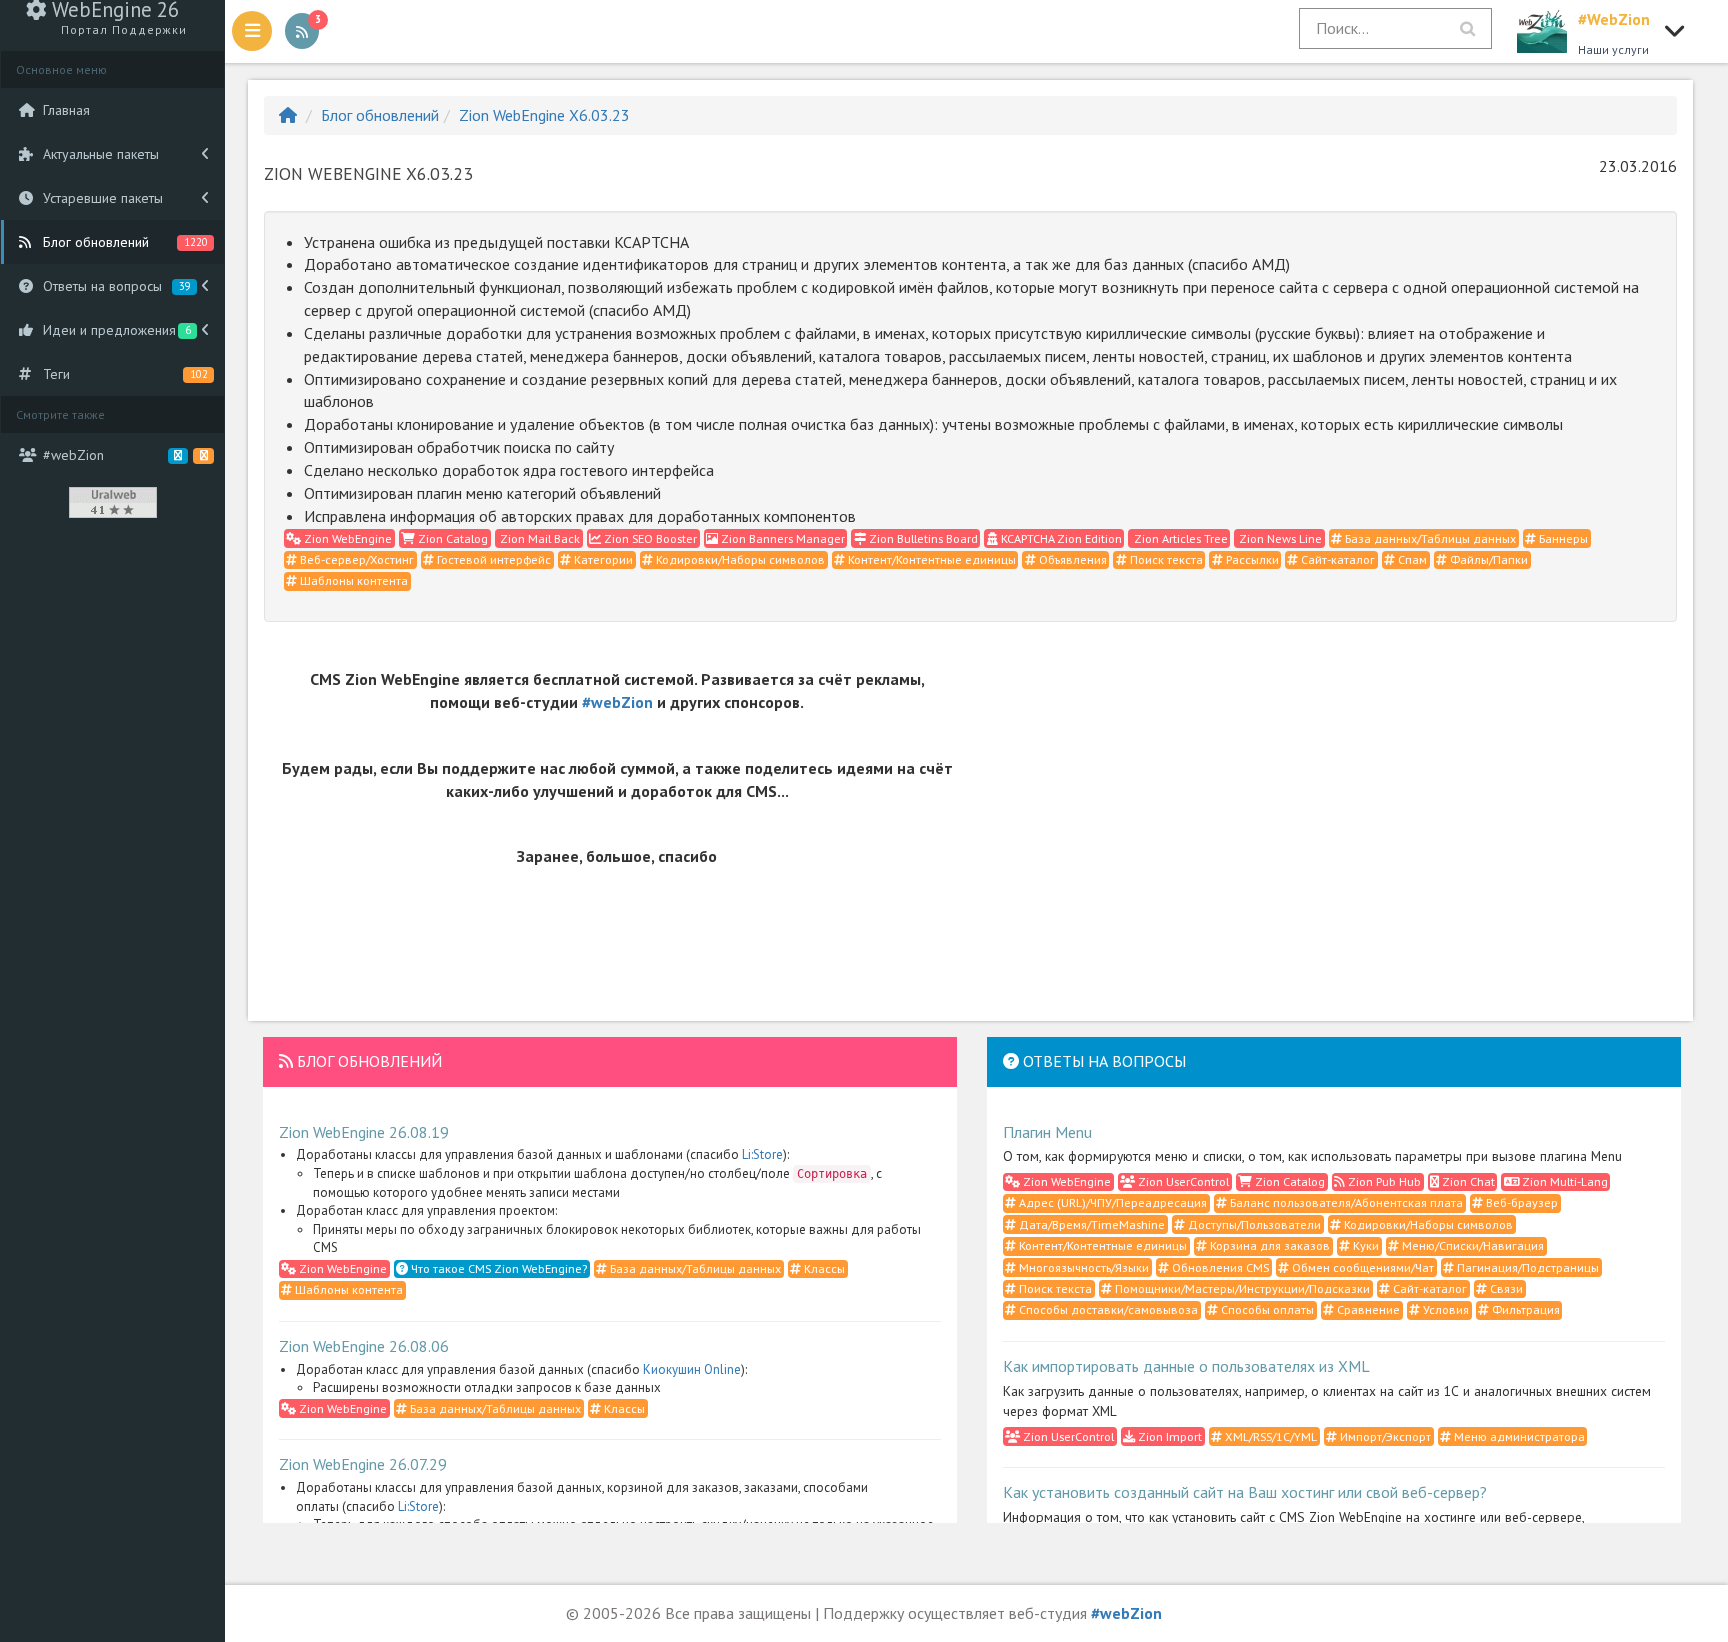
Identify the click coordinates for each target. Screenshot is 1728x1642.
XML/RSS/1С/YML (1269, 1436)
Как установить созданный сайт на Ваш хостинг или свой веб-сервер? (1245, 1492)
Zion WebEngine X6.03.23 (544, 115)
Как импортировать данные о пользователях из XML (1186, 1366)
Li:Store (762, 1154)
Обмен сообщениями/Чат (1361, 1267)
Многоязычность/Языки (1082, 1267)
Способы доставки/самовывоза (1107, 1309)
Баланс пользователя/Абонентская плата (1345, 1202)
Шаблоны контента (352, 580)
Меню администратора (1518, 1436)
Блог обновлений (380, 115)
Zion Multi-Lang (1563, 1181)
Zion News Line (1279, 538)
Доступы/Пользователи (1253, 1224)
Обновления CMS (1219, 1267)
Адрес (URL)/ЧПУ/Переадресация (1111, 1202)
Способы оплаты (1266, 1309)
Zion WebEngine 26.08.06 (364, 1346)
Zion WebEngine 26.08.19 (364, 1132)
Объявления (1071, 559)
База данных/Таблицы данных (1429, 538)
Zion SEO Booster (649, 538)
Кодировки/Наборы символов (739, 559)
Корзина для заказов (1268, 1245)
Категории (602, 559)
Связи (1505, 1288)
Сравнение (1367, 1309)
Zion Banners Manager (781, 538)
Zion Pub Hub (1383, 1181)
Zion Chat (1467, 1181)
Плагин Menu (1047, 1132)
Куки (1364, 1245)
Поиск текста (1165, 559)
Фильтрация (1524, 1309)
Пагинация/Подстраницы (1526, 1267)
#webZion (617, 702)
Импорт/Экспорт (1384, 1436)
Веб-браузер (1520, 1202)
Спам (1411, 559)
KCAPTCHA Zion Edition (1060, 538)
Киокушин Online (692, 1369)
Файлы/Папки (1487, 559)
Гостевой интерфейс (492, 559)
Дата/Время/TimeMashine (1090, 1224)
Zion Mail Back (538, 538)
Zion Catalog (451, 538)
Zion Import (1168, 1436)
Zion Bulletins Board (922, 538)
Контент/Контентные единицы (930, 559)
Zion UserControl (1182, 1181)
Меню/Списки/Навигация (1471, 1245)
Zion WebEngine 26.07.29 (363, 1464)
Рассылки (1251, 559)
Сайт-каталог (1336, 559)
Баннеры (1562, 538)
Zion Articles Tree (1179, 538)
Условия (1444, 1309)
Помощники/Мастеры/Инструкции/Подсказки (1241, 1288)
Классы (823, 1268)
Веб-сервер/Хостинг (355, 559)
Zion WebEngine (346, 538)
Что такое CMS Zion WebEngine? (497, 1268)
